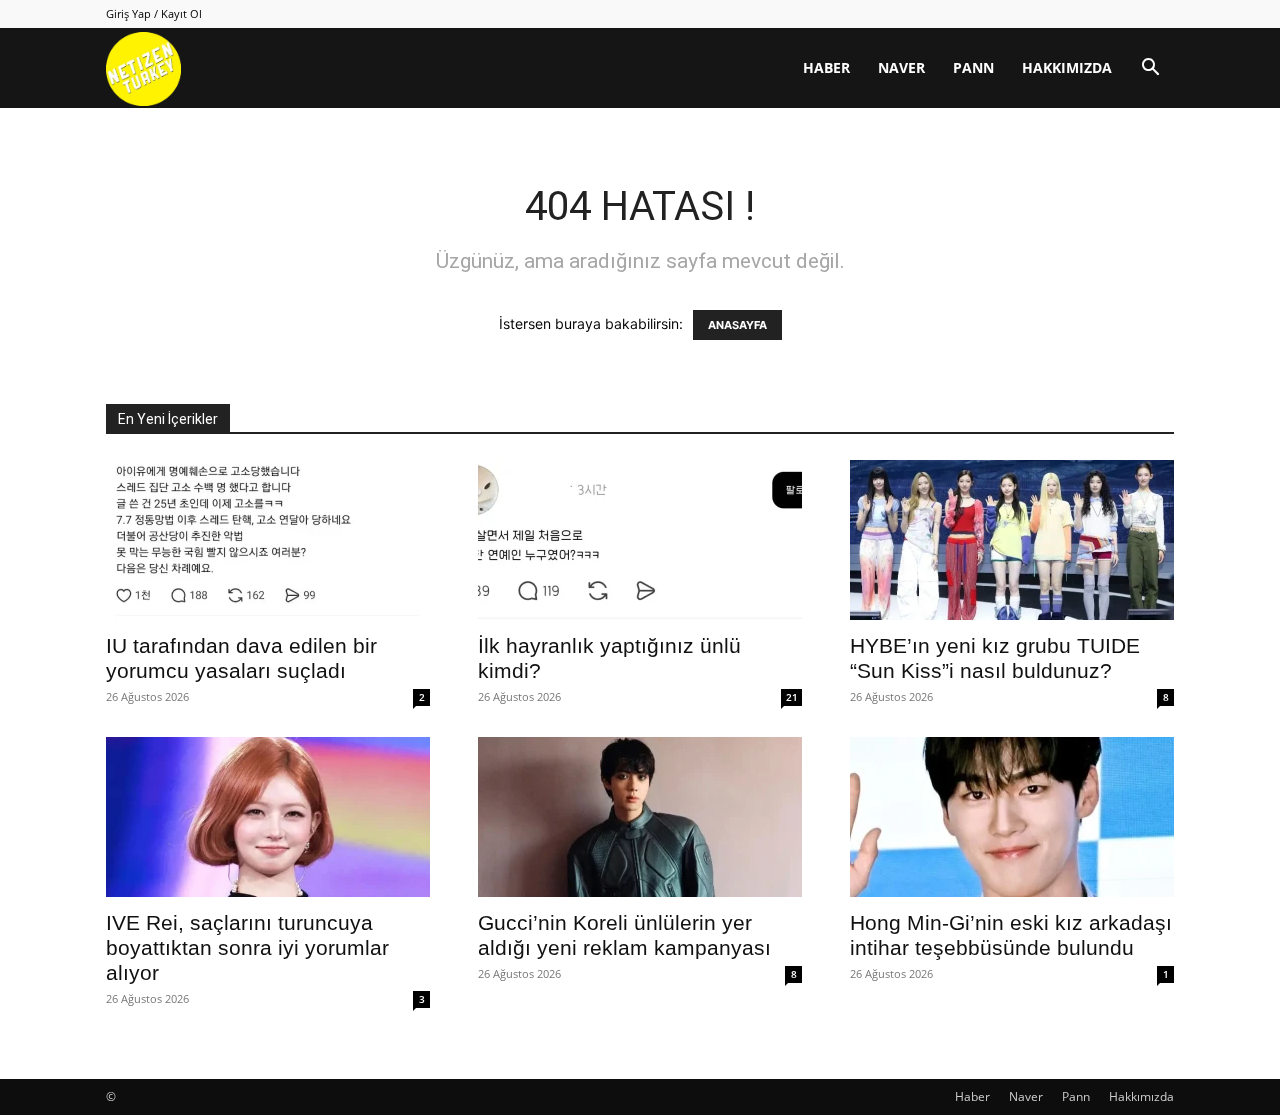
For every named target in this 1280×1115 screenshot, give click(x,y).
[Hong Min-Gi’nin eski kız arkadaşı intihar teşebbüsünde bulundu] (1012, 817)
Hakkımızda (1067, 67)
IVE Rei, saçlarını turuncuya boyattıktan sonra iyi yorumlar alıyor (247, 947)
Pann (973, 67)
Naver (901, 67)
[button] (1150, 69)
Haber (826, 67)
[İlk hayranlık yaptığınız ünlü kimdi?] (640, 540)
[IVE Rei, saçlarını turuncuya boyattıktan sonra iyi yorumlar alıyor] (268, 817)
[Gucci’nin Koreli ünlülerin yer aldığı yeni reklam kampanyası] (640, 817)
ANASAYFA (737, 325)
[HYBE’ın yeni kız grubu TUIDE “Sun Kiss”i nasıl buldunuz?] (1012, 540)
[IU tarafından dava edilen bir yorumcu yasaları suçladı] (268, 540)
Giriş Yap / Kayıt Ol (154, 13)
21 (792, 697)
